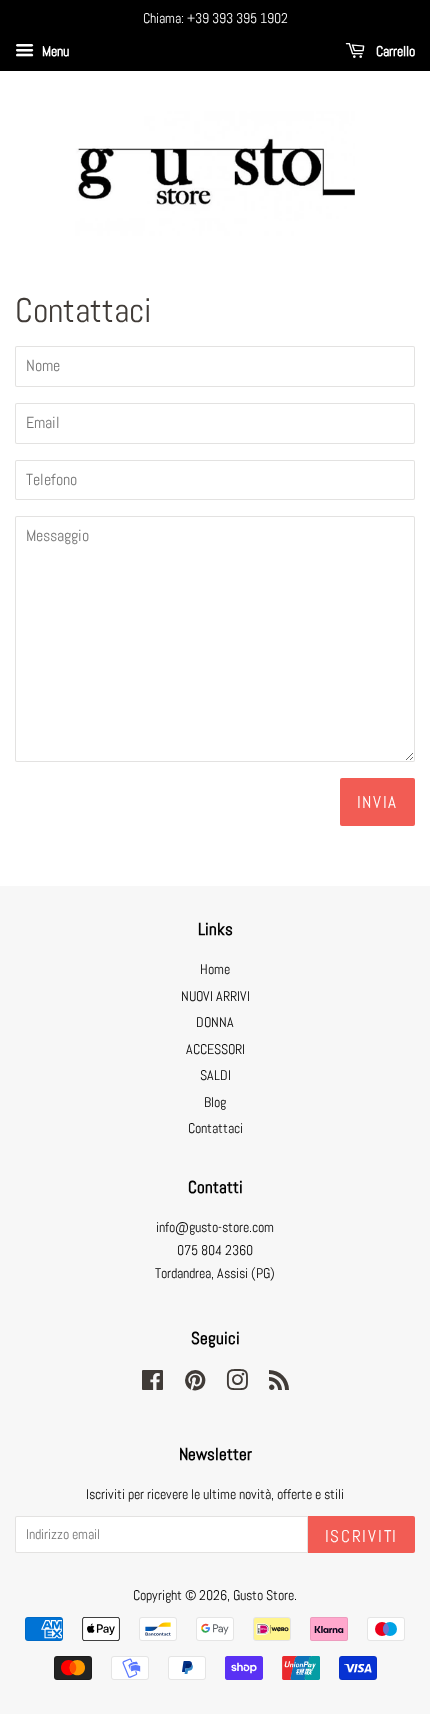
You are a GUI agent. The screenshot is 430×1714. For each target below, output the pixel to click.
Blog (215, 1102)
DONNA (215, 1022)
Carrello (394, 51)
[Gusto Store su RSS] (279, 1384)
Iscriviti (361, 1536)
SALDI (215, 1075)
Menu (54, 51)
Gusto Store (263, 1595)
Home (215, 969)
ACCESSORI (215, 1049)
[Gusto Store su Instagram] (237, 1384)
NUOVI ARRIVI (215, 996)
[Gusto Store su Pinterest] (195, 1384)
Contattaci (215, 1128)
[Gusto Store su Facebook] (152, 1384)
